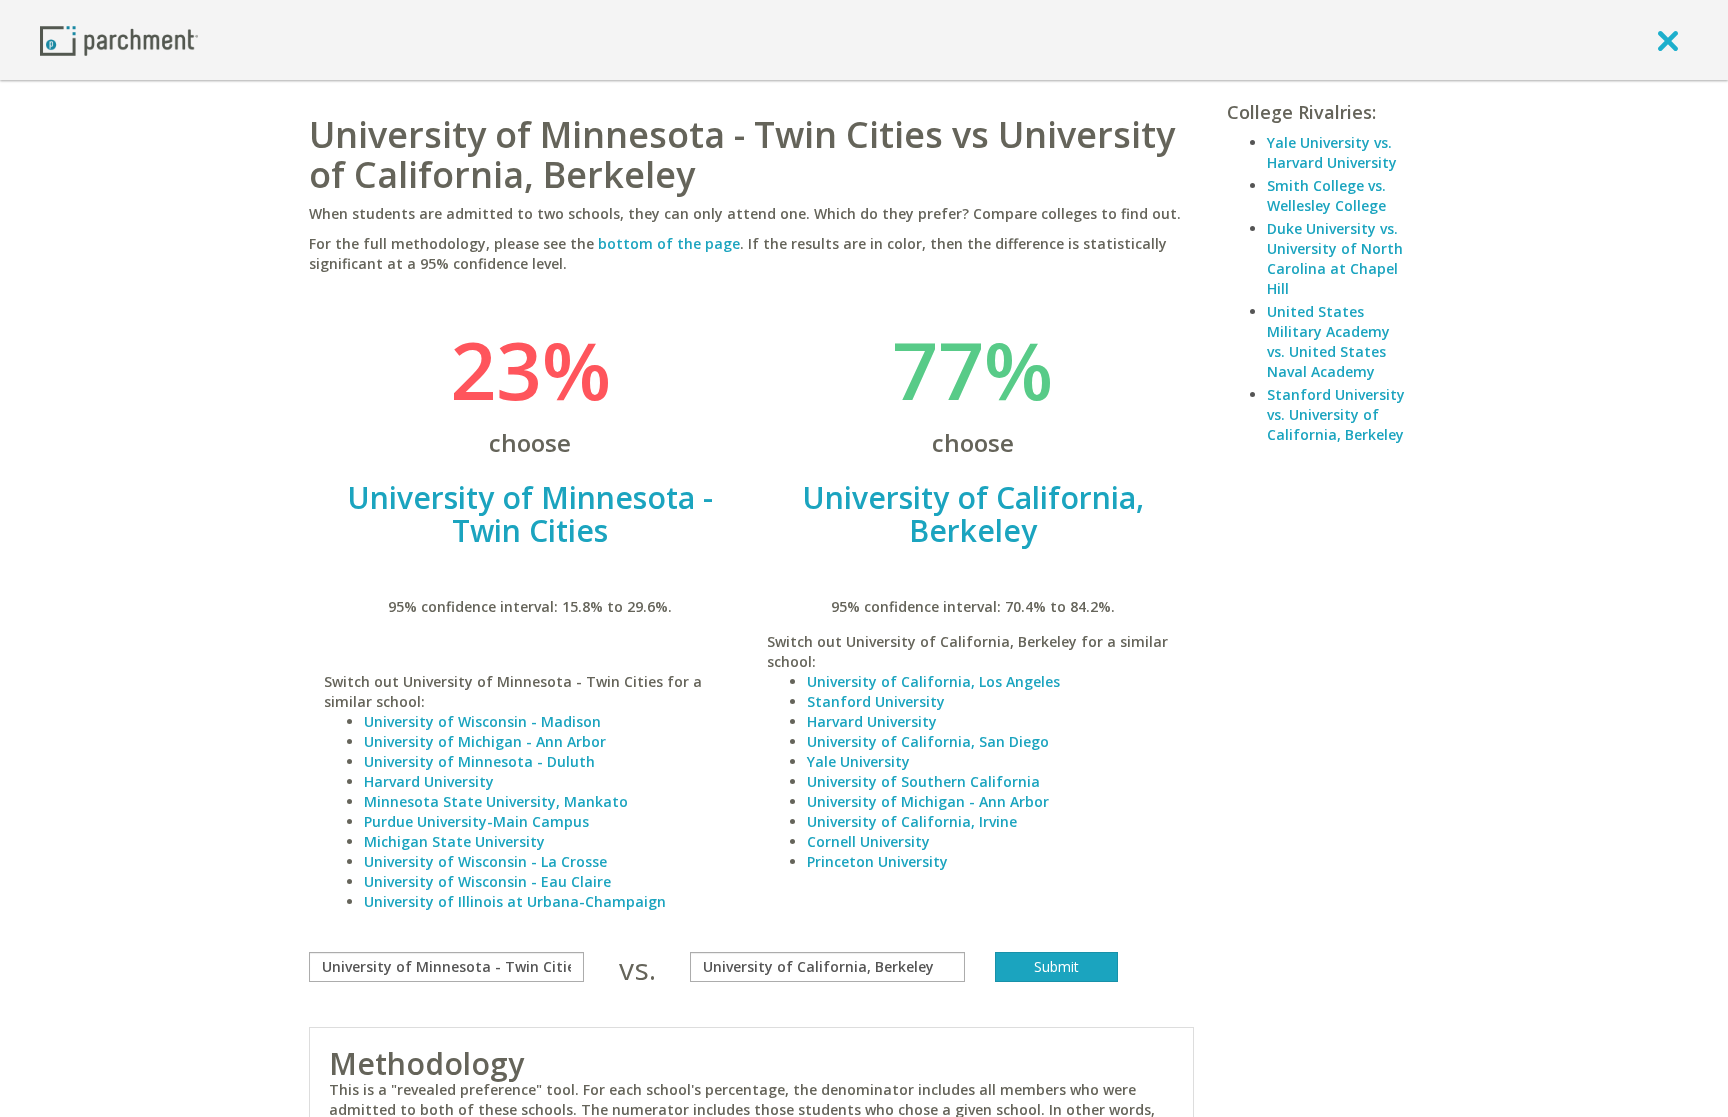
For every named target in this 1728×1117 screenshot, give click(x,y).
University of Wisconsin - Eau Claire (487, 881)
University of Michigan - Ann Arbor (485, 741)
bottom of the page (669, 243)
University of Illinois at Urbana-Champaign (515, 901)
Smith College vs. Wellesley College (1326, 195)
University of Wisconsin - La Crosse (485, 861)
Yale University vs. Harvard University (1332, 152)
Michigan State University (454, 841)
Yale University (858, 761)
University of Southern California (923, 781)
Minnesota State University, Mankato (496, 801)
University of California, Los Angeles (933, 681)
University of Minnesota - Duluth (479, 761)
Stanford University (876, 701)
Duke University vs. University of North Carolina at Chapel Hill (1335, 258)
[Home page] (119, 39)
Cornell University (868, 841)
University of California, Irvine (912, 821)
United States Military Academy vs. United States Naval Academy (1328, 341)
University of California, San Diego (928, 741)
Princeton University (877, 861)
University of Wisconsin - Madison (482, 721)
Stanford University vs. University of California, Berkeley (1336, 414)
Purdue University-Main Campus (476, 821)
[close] (1668, 40)
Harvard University (429, 781)
